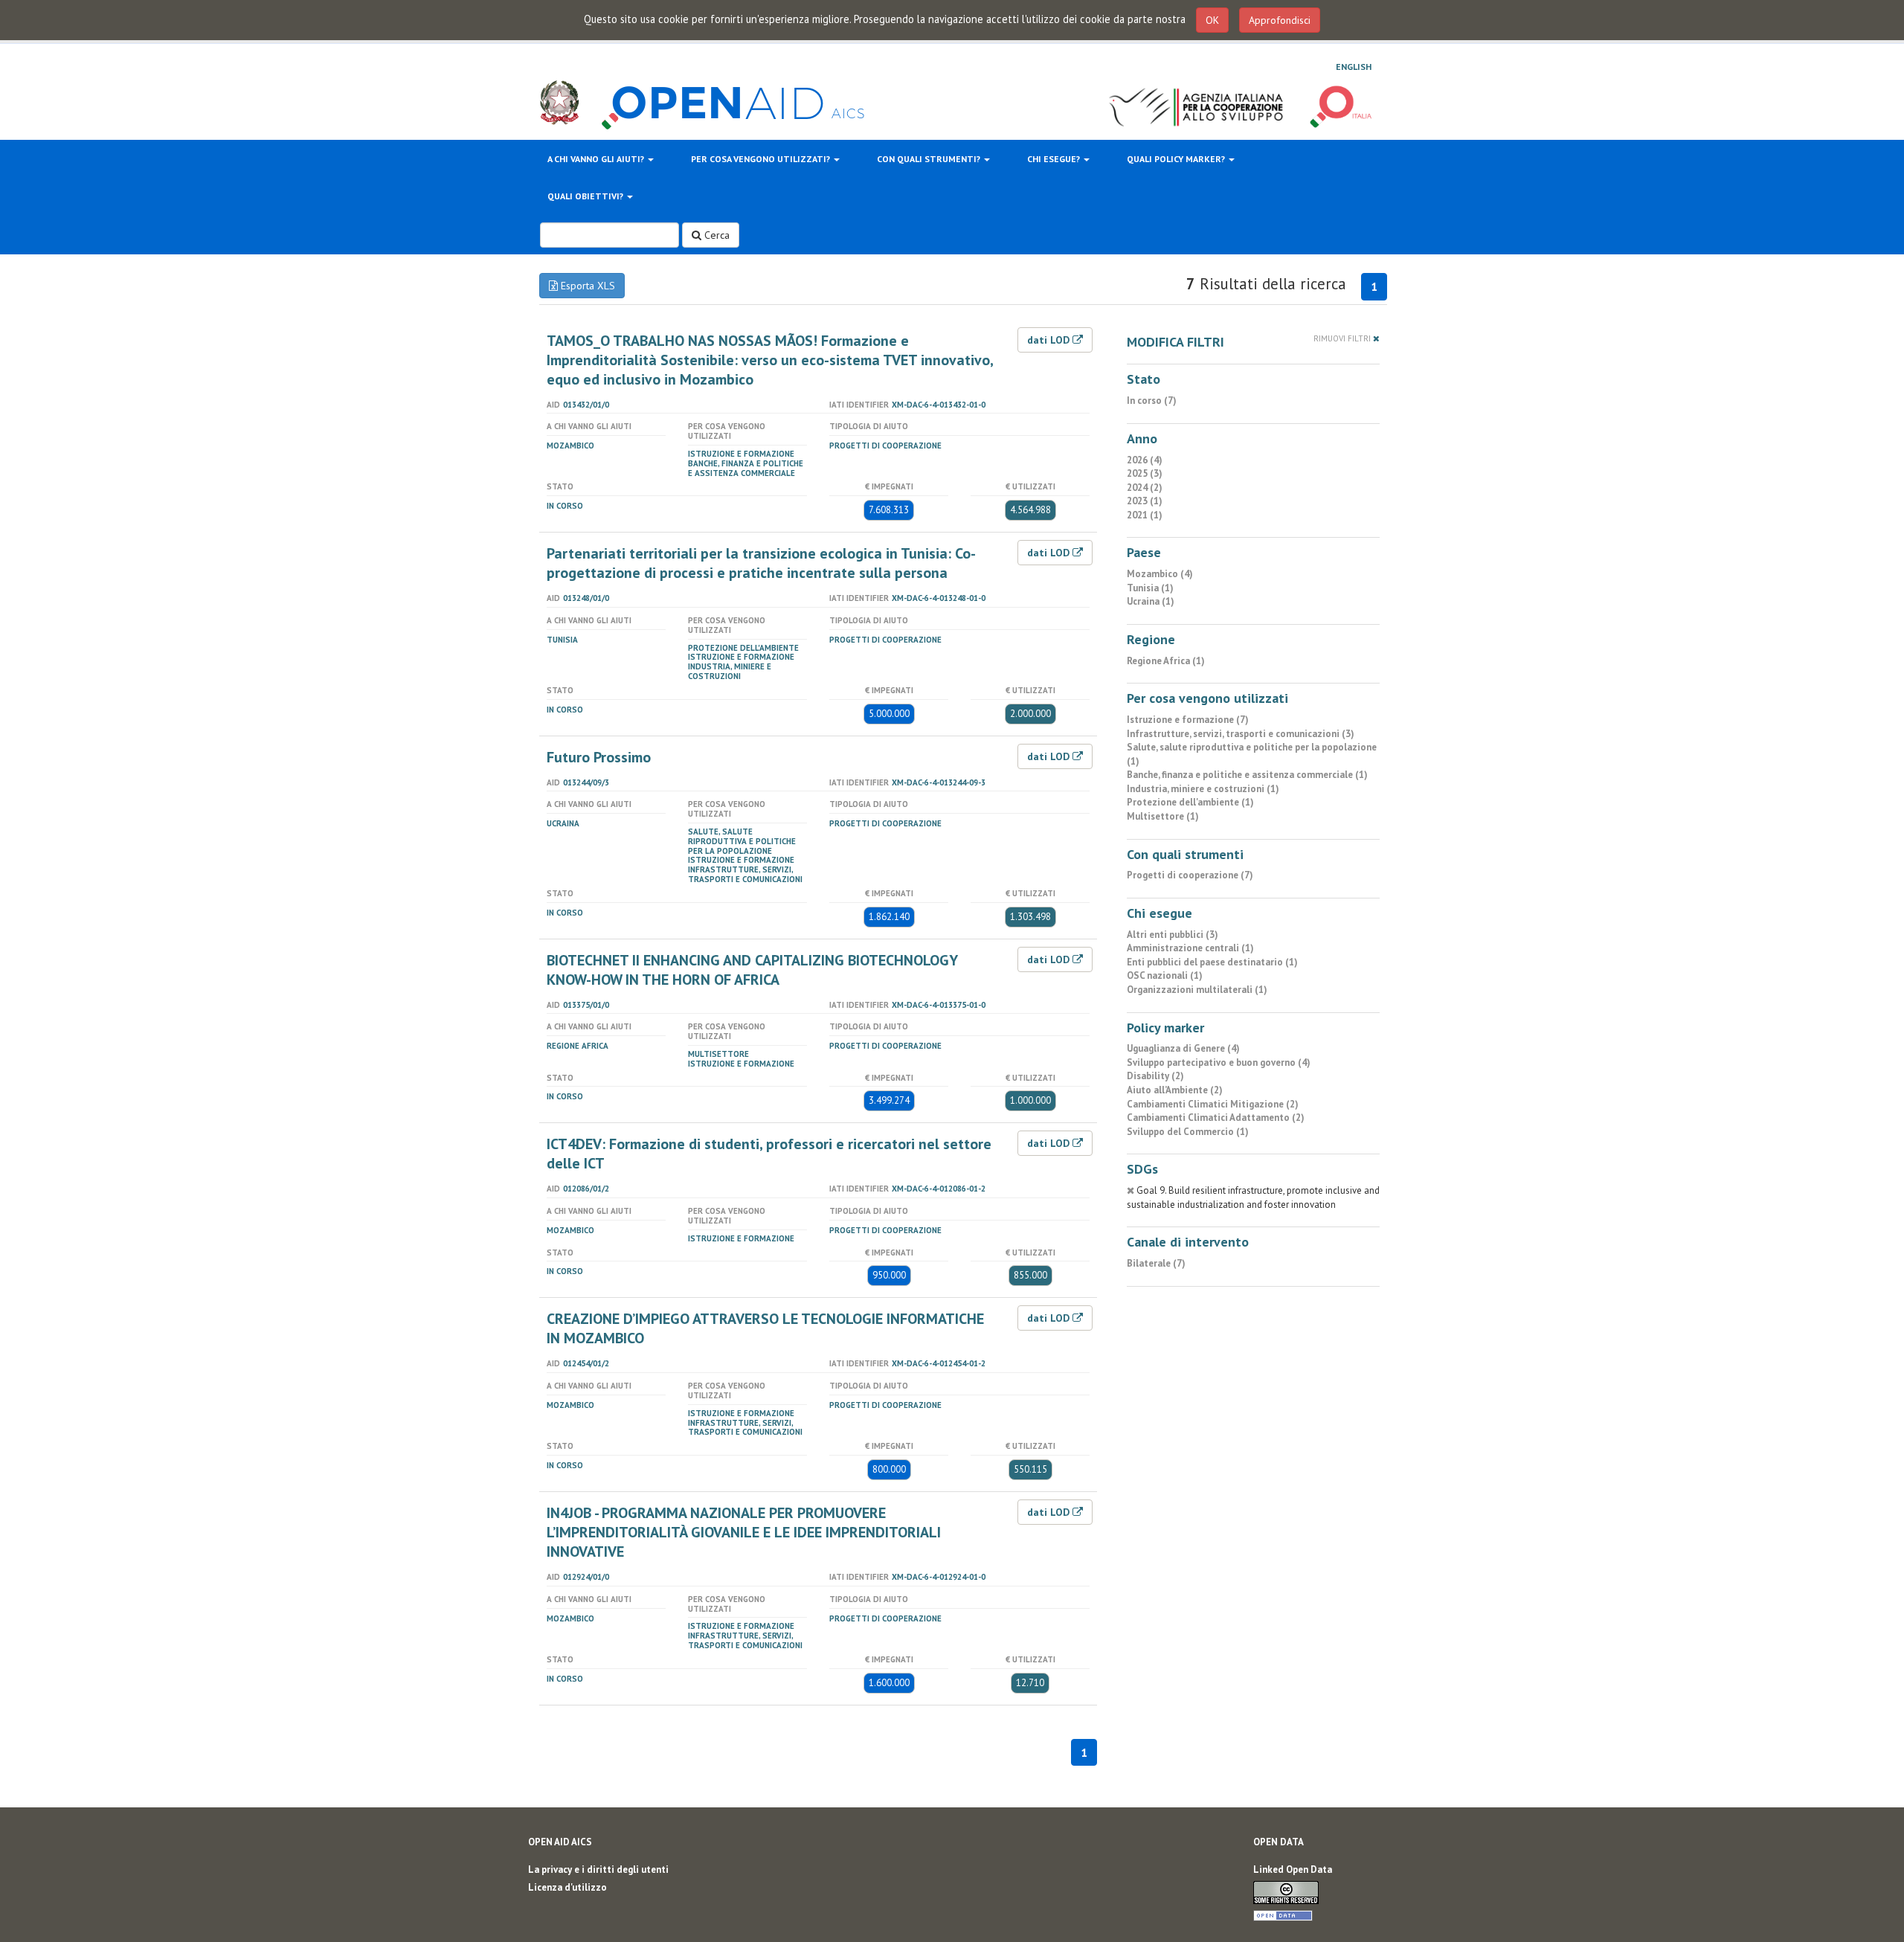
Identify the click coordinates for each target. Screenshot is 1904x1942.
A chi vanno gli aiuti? (597, 159)
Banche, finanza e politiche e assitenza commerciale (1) (1247, 775)
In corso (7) (1152, 401)
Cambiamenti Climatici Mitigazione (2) (1213, 1104)
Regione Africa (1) (1166, 661)
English (1354, 67)
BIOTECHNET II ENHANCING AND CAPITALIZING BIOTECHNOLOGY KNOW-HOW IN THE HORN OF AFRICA (752, 970)
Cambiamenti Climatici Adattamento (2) (1216, 1118)
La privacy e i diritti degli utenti (598, 1869)
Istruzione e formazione (741, 454)
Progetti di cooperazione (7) (1190, 875)
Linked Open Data (1293, 1869)
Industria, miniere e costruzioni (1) (1203, 789)
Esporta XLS (586, 286)
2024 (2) (1145, 488)
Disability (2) (1155, 1076)
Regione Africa (578, 1046)
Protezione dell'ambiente (743, 648)
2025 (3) (1145, 473)
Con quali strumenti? (930, 159)
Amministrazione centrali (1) (1190, 948)
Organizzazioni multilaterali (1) (1197, 990)
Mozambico (570, 446)
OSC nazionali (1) (1165, 975)
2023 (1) (1145, 501)
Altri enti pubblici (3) (1173, 935)
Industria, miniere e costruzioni (730, 671)
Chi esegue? (1055, 159)
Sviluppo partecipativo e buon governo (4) (1219, 1062)
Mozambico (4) (1160, 574)
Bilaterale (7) (1156, 1263)
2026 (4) (1145, 460)
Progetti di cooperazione (885, 446)
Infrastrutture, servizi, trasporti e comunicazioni (745, 874)
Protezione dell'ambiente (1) (1190, 802)
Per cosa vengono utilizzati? (762, 159)
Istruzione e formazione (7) (1188, 720)
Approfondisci (1280, 20)
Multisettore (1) (1163, 816)
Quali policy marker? (1177, 159)
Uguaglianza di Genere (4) (1183, 1048)
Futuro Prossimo (599, 757)
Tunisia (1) (1150, 588)
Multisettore (718, 1054)
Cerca (715, 235)
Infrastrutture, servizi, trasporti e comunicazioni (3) (1241, 734)
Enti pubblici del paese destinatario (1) (1212, 962)
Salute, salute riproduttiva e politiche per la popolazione (742, 841)
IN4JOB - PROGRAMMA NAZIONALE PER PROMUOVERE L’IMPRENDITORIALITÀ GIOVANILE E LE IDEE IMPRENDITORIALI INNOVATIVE (744, 1532)
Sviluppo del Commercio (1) (1188, 1132)
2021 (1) (1145, 515)
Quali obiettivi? (586, 196)
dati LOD (1050, 340)
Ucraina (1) (1151, 601)
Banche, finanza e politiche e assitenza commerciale (746, 468)
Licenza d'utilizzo (567, 1887)
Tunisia (562, 640)
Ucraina (563, 823)
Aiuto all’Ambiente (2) (1175, 1090)
